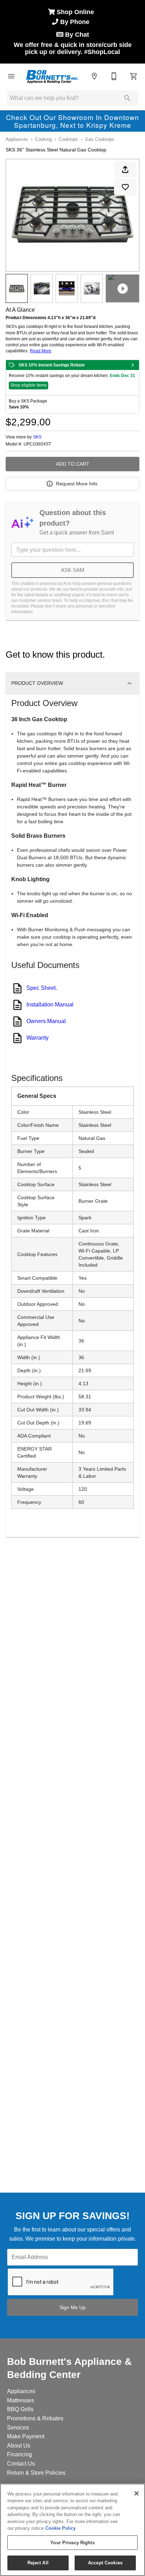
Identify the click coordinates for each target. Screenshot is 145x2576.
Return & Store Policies (36, 2473)
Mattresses (21, 2400)
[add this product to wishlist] (125, 187)
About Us (19, 2446)
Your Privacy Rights (72, 2543)
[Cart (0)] (134, 76)
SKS (37, 437)
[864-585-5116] (114, 76)
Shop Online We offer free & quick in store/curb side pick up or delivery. (73, 32)
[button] (11, 76)
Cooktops (68, 139)
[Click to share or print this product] (125, 169)
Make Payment (26, 2436)
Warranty (37, 1038)
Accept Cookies (105, 2563)
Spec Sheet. (42, 988)
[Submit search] (127, 98)
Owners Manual (46, 1021)
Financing (20, 2454)
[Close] (137, 2493)
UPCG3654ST (37, 444)
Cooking (43, 139)
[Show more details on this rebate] (133, 365)
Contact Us (21, 2464)
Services (18, 2428)
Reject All (38, 2563)
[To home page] (52, 76)
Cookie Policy (61, 2528)
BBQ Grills (20, 2409)
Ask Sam (73, 570)
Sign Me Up (72, 2307)
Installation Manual (50, 1005)
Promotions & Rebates (35, 2418)
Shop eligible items (29, 385)
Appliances (17, 139)
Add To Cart (73, 464)
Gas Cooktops (100, 139)
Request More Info (77, 484)
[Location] (94, 76)
